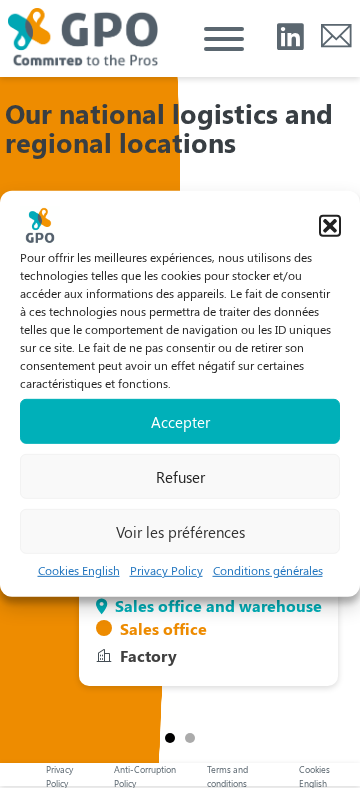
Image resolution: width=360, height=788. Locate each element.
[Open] (224, 39)
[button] (330, 226)
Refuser (180, 476)
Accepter (180, 421)
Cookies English (79, 570)
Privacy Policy (166, 570)
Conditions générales (268, 570)
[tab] (170, 738)
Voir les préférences (180, 531)
